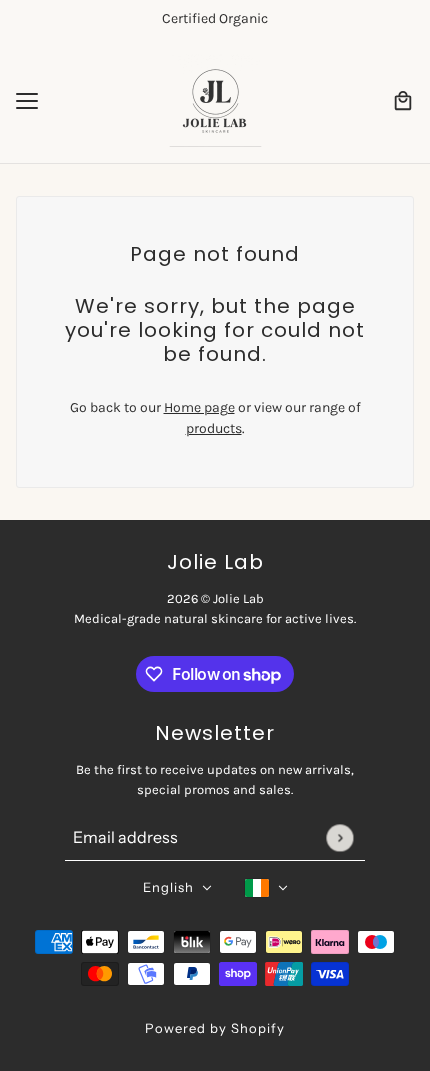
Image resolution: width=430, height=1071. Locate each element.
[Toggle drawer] (27, 101)
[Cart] (403, 101)
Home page (199, 407)
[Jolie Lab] (215, 100)
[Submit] (339, 837)
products (214, 428)
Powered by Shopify (215, 1028)
